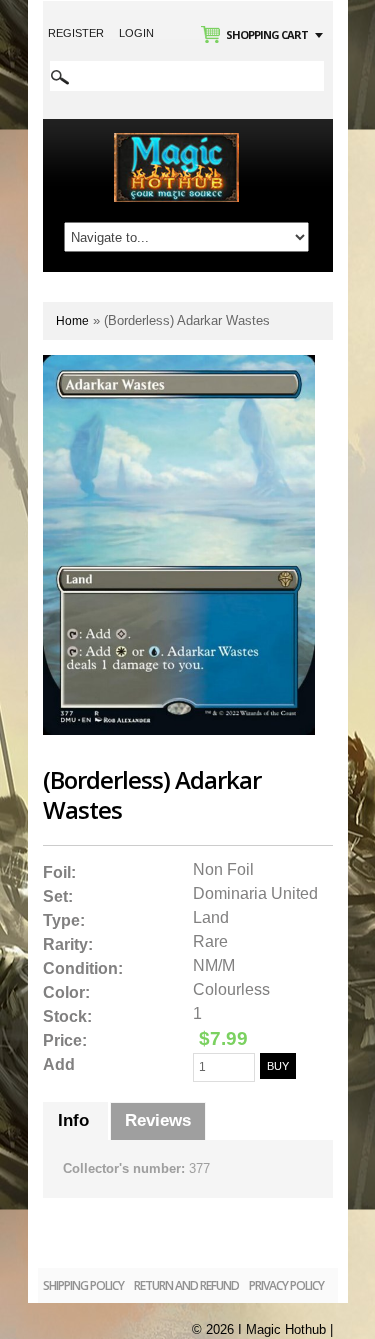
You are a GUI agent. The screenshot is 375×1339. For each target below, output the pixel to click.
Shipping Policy (83, 1285)
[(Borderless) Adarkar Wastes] (179, 363)
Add (59, 1064)
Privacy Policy (286, 1285)
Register (76, 33)
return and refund (186, 1285)
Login (136, 33)
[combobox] (187, 76)
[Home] (176, 141)
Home (72, 321)
